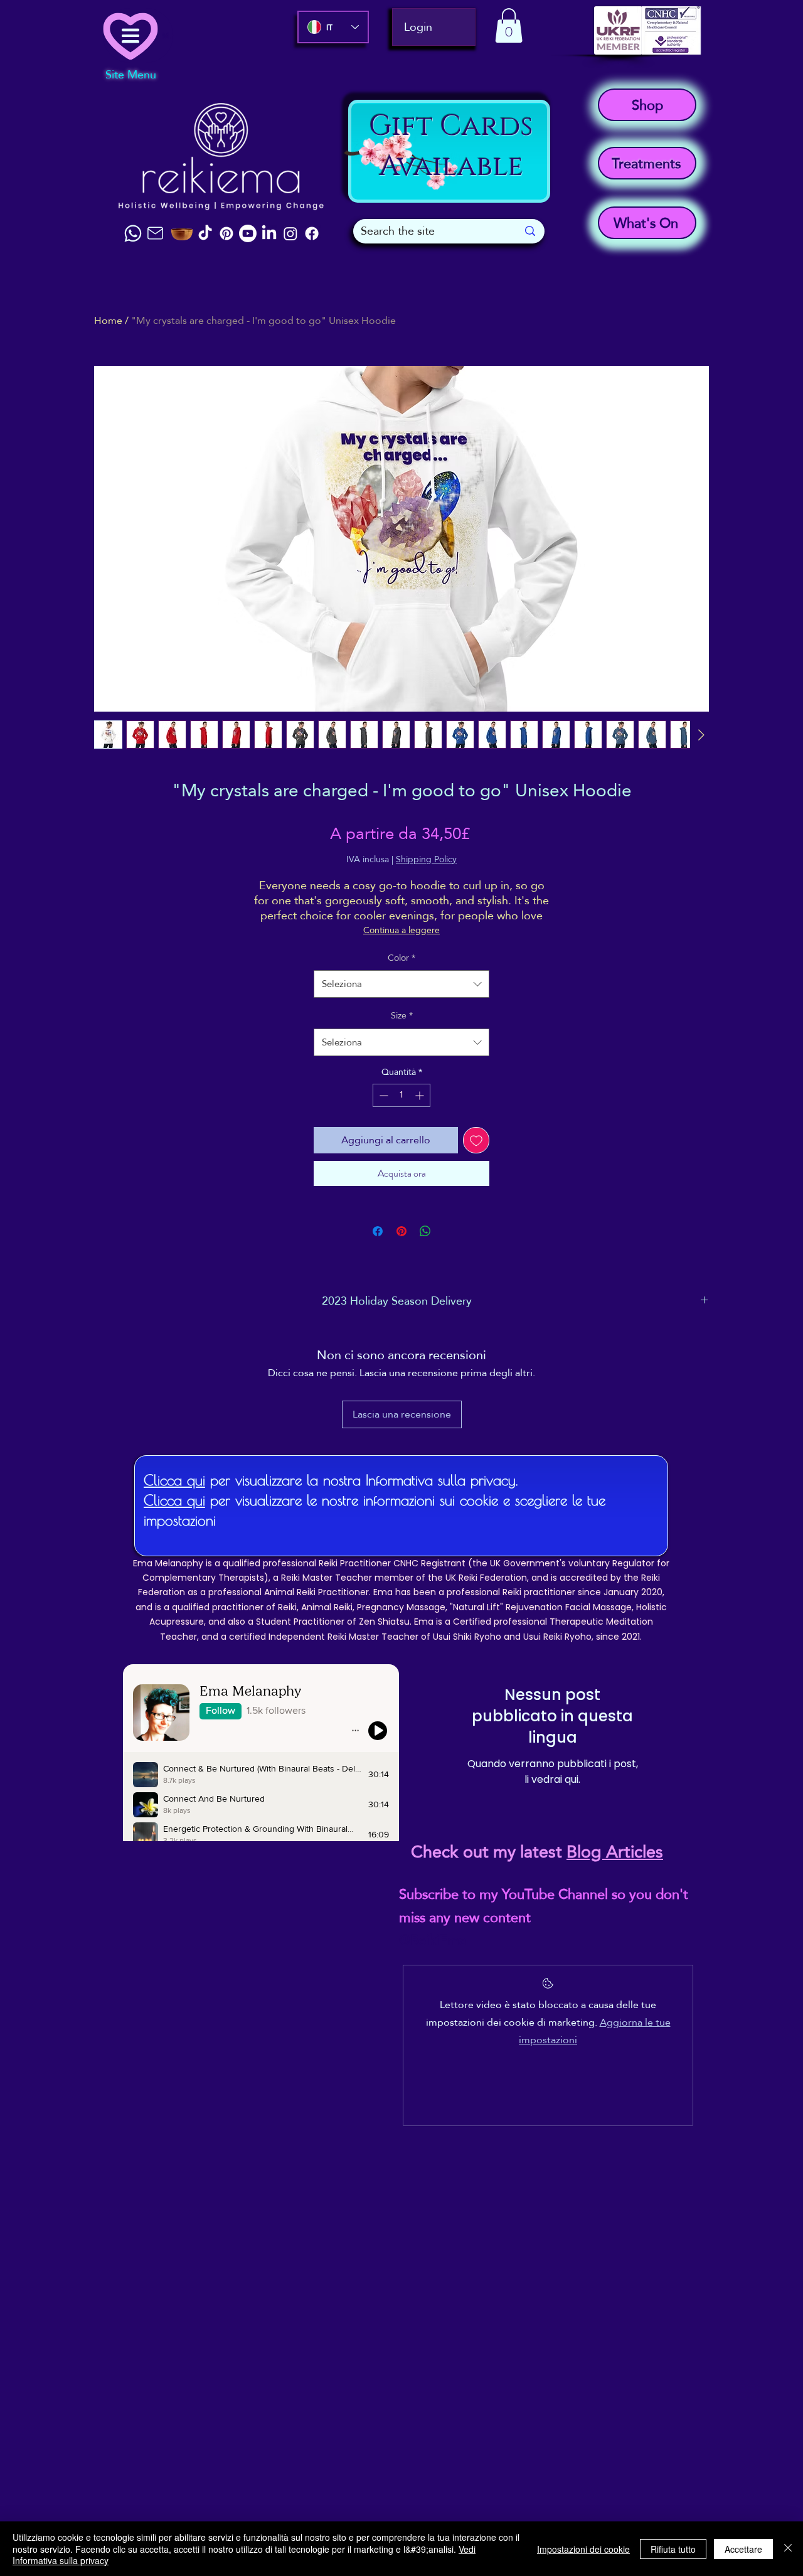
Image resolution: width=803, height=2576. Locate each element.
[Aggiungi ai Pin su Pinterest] (401, 1231)
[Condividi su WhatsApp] (425, 1231)
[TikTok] (205, 233)
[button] (509, 25)
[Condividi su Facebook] (378, 1231)
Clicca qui (174, 1480)
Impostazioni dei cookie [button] (583, 2549)
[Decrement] (382, 1095)
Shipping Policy (426, 860)
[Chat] (133, 233)
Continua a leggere (401, 930)
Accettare (743, 2549)
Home (108, 320)
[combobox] (401, 984)
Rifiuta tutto (673, 2549)
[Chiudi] (788, 2549)
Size (402, 1016)
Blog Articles (615, 1852)
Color (401, 958)
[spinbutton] (401, 1095)
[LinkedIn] (269, 233)
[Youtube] (248, 233)
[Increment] (421, 1095)
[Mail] (155, 233)
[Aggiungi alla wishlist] (476, 1140)
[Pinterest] (226, 233)
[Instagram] (290, 233)
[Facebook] (312, 233)
